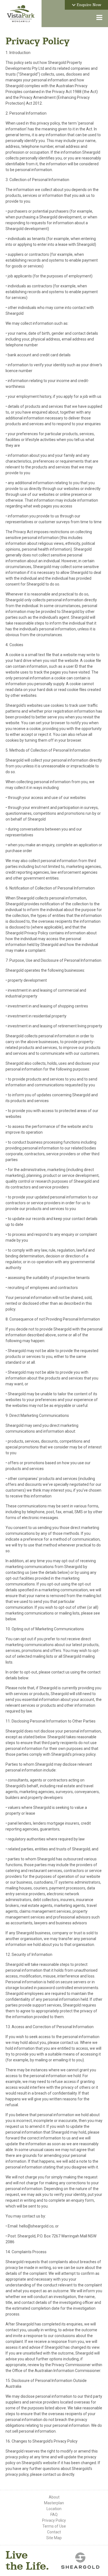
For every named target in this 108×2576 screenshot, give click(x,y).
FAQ (54, 2515)
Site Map (54, 2538)
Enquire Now (88, 5)
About (54, 2497)
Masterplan (54, 2503)
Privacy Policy (54, 2520)
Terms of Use (54, 2526)
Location (54, 2509)
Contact (54, 2532)
